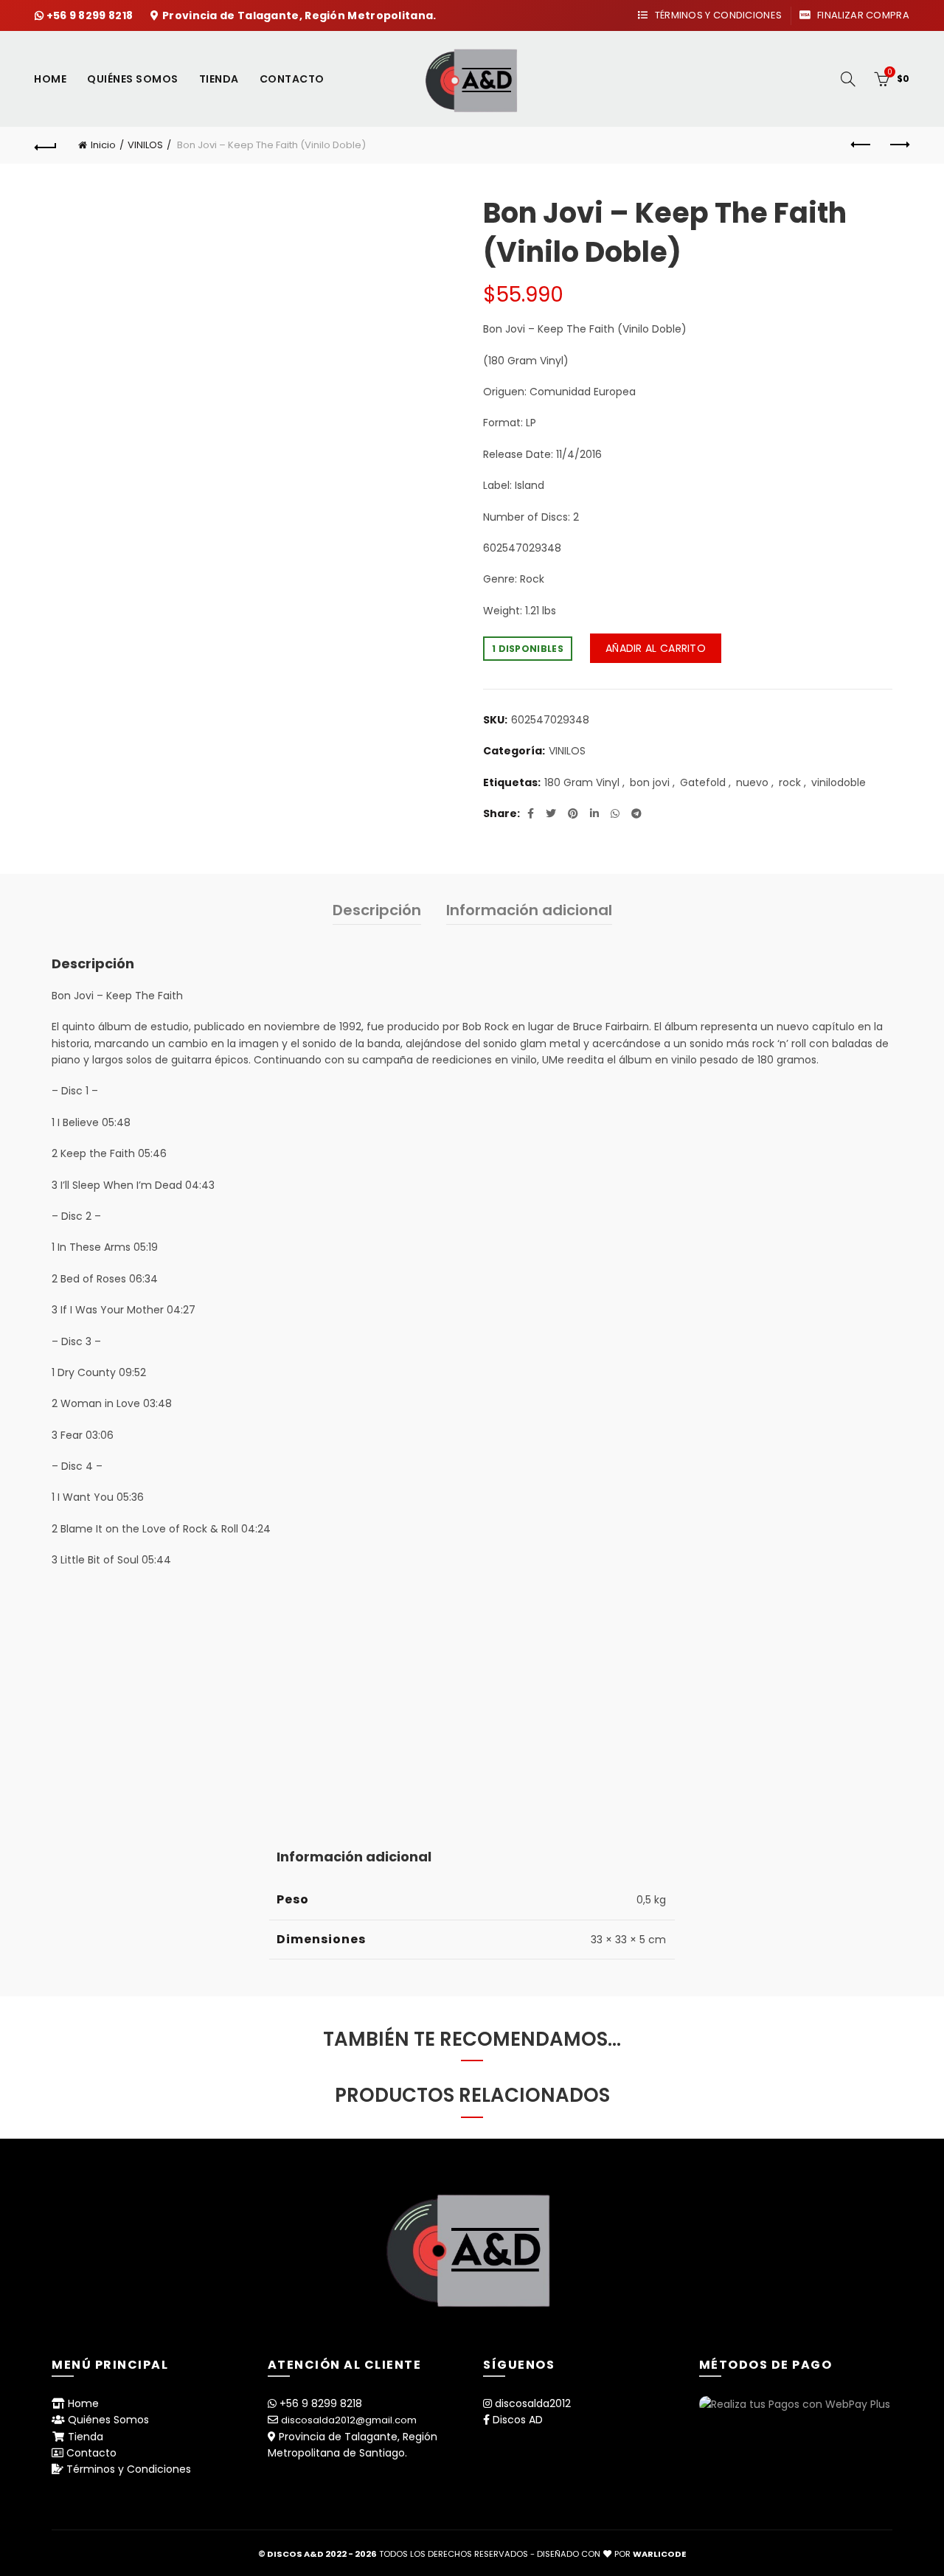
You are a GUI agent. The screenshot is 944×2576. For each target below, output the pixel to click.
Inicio (103, 145)
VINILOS (145, 145)
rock (790, 783)
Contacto (292, 79)
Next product (898, 145)
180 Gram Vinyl (582, 783)
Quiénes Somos (133, 79)
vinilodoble (839, 783)
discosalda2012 (533, 2403)
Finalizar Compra (862, 15)
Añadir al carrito (656, 648)
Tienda (219, 79)
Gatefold (703, 783)
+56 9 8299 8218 (91, 15)
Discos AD (518, 2420)
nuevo (752, 783)
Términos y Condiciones (717, 15)
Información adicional (529, 910)
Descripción (377, 910)
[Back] (46, 145)
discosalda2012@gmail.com (349, 2420)
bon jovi (650, 783)
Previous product (861, 145)
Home (50, 79)
